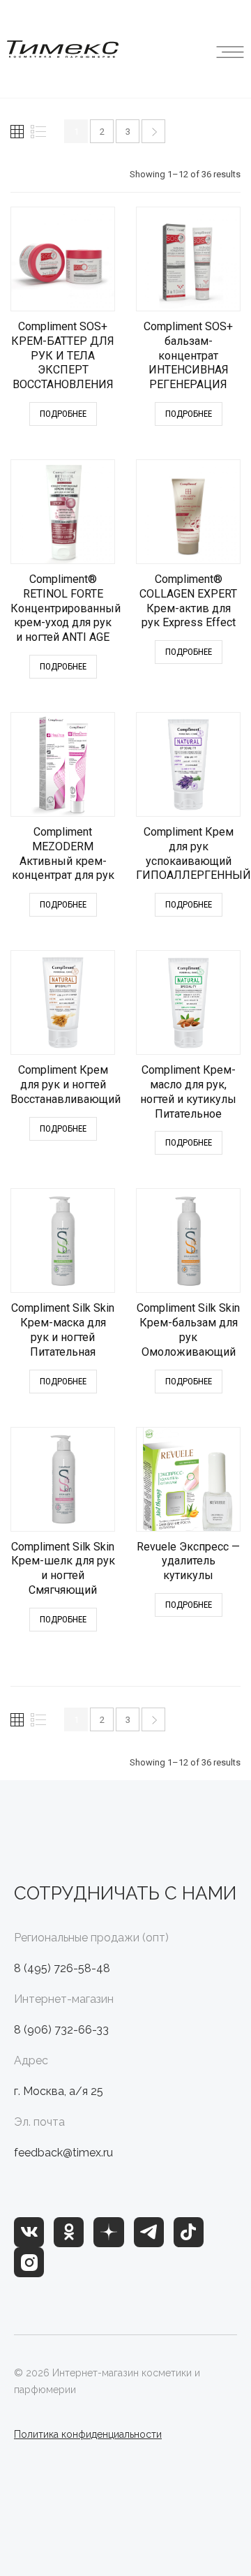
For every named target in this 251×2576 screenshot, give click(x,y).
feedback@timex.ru (63, 2153)
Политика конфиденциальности (88, 2434)
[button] (230, 49)
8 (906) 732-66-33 (61, 2030)
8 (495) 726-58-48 (62, 1968)
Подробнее (63, 414)
